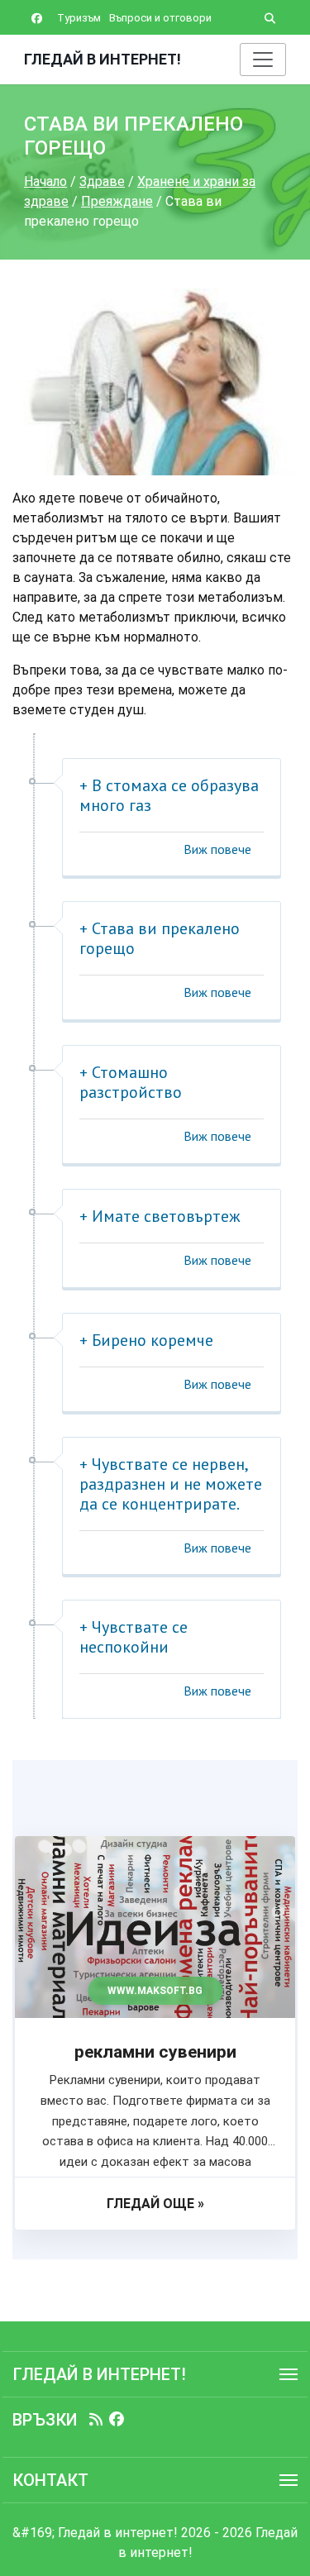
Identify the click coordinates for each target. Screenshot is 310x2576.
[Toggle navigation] (263, 60)
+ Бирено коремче (146, 1340)
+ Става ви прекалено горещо (160, 938)
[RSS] (96, 2420)
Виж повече (217, 849)
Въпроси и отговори (160, 18)
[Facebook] (117, 2420)
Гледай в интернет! (103, 59)
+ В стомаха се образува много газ (169, 795)
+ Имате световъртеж (160, 1216)
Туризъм (79, 18)
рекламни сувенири (155, 2052)
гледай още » (155, 2204)
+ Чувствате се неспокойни (134, 1637)
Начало (45, 181)
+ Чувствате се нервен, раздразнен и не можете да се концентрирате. (171, 1484)
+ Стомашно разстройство (131, 1082)
